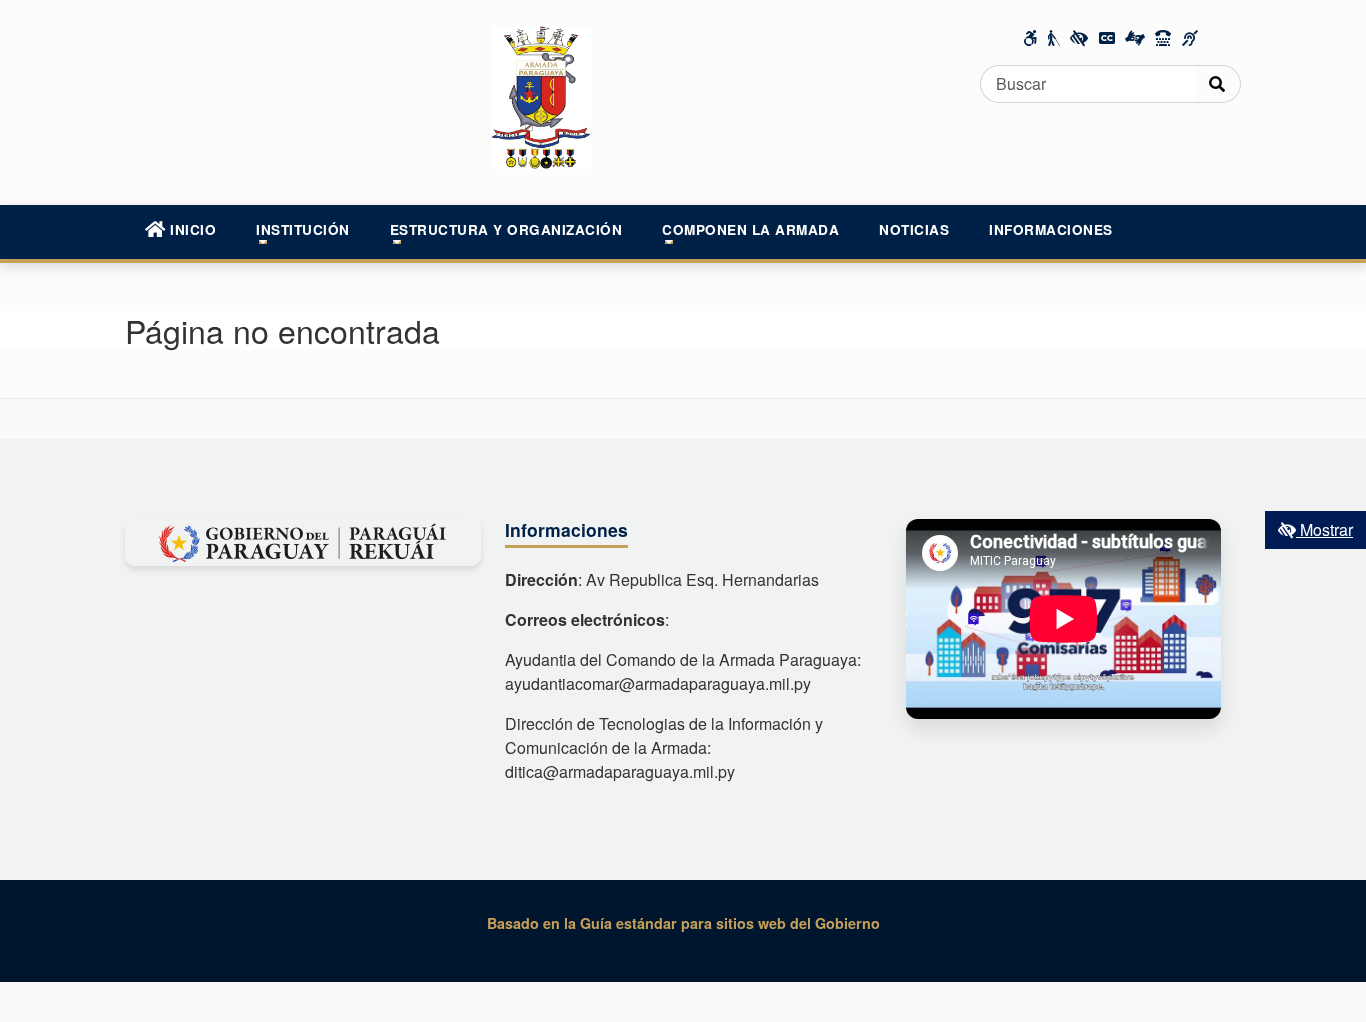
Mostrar (1324, 529)
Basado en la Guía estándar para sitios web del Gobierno (683, 923)
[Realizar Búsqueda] (1217, 84)
